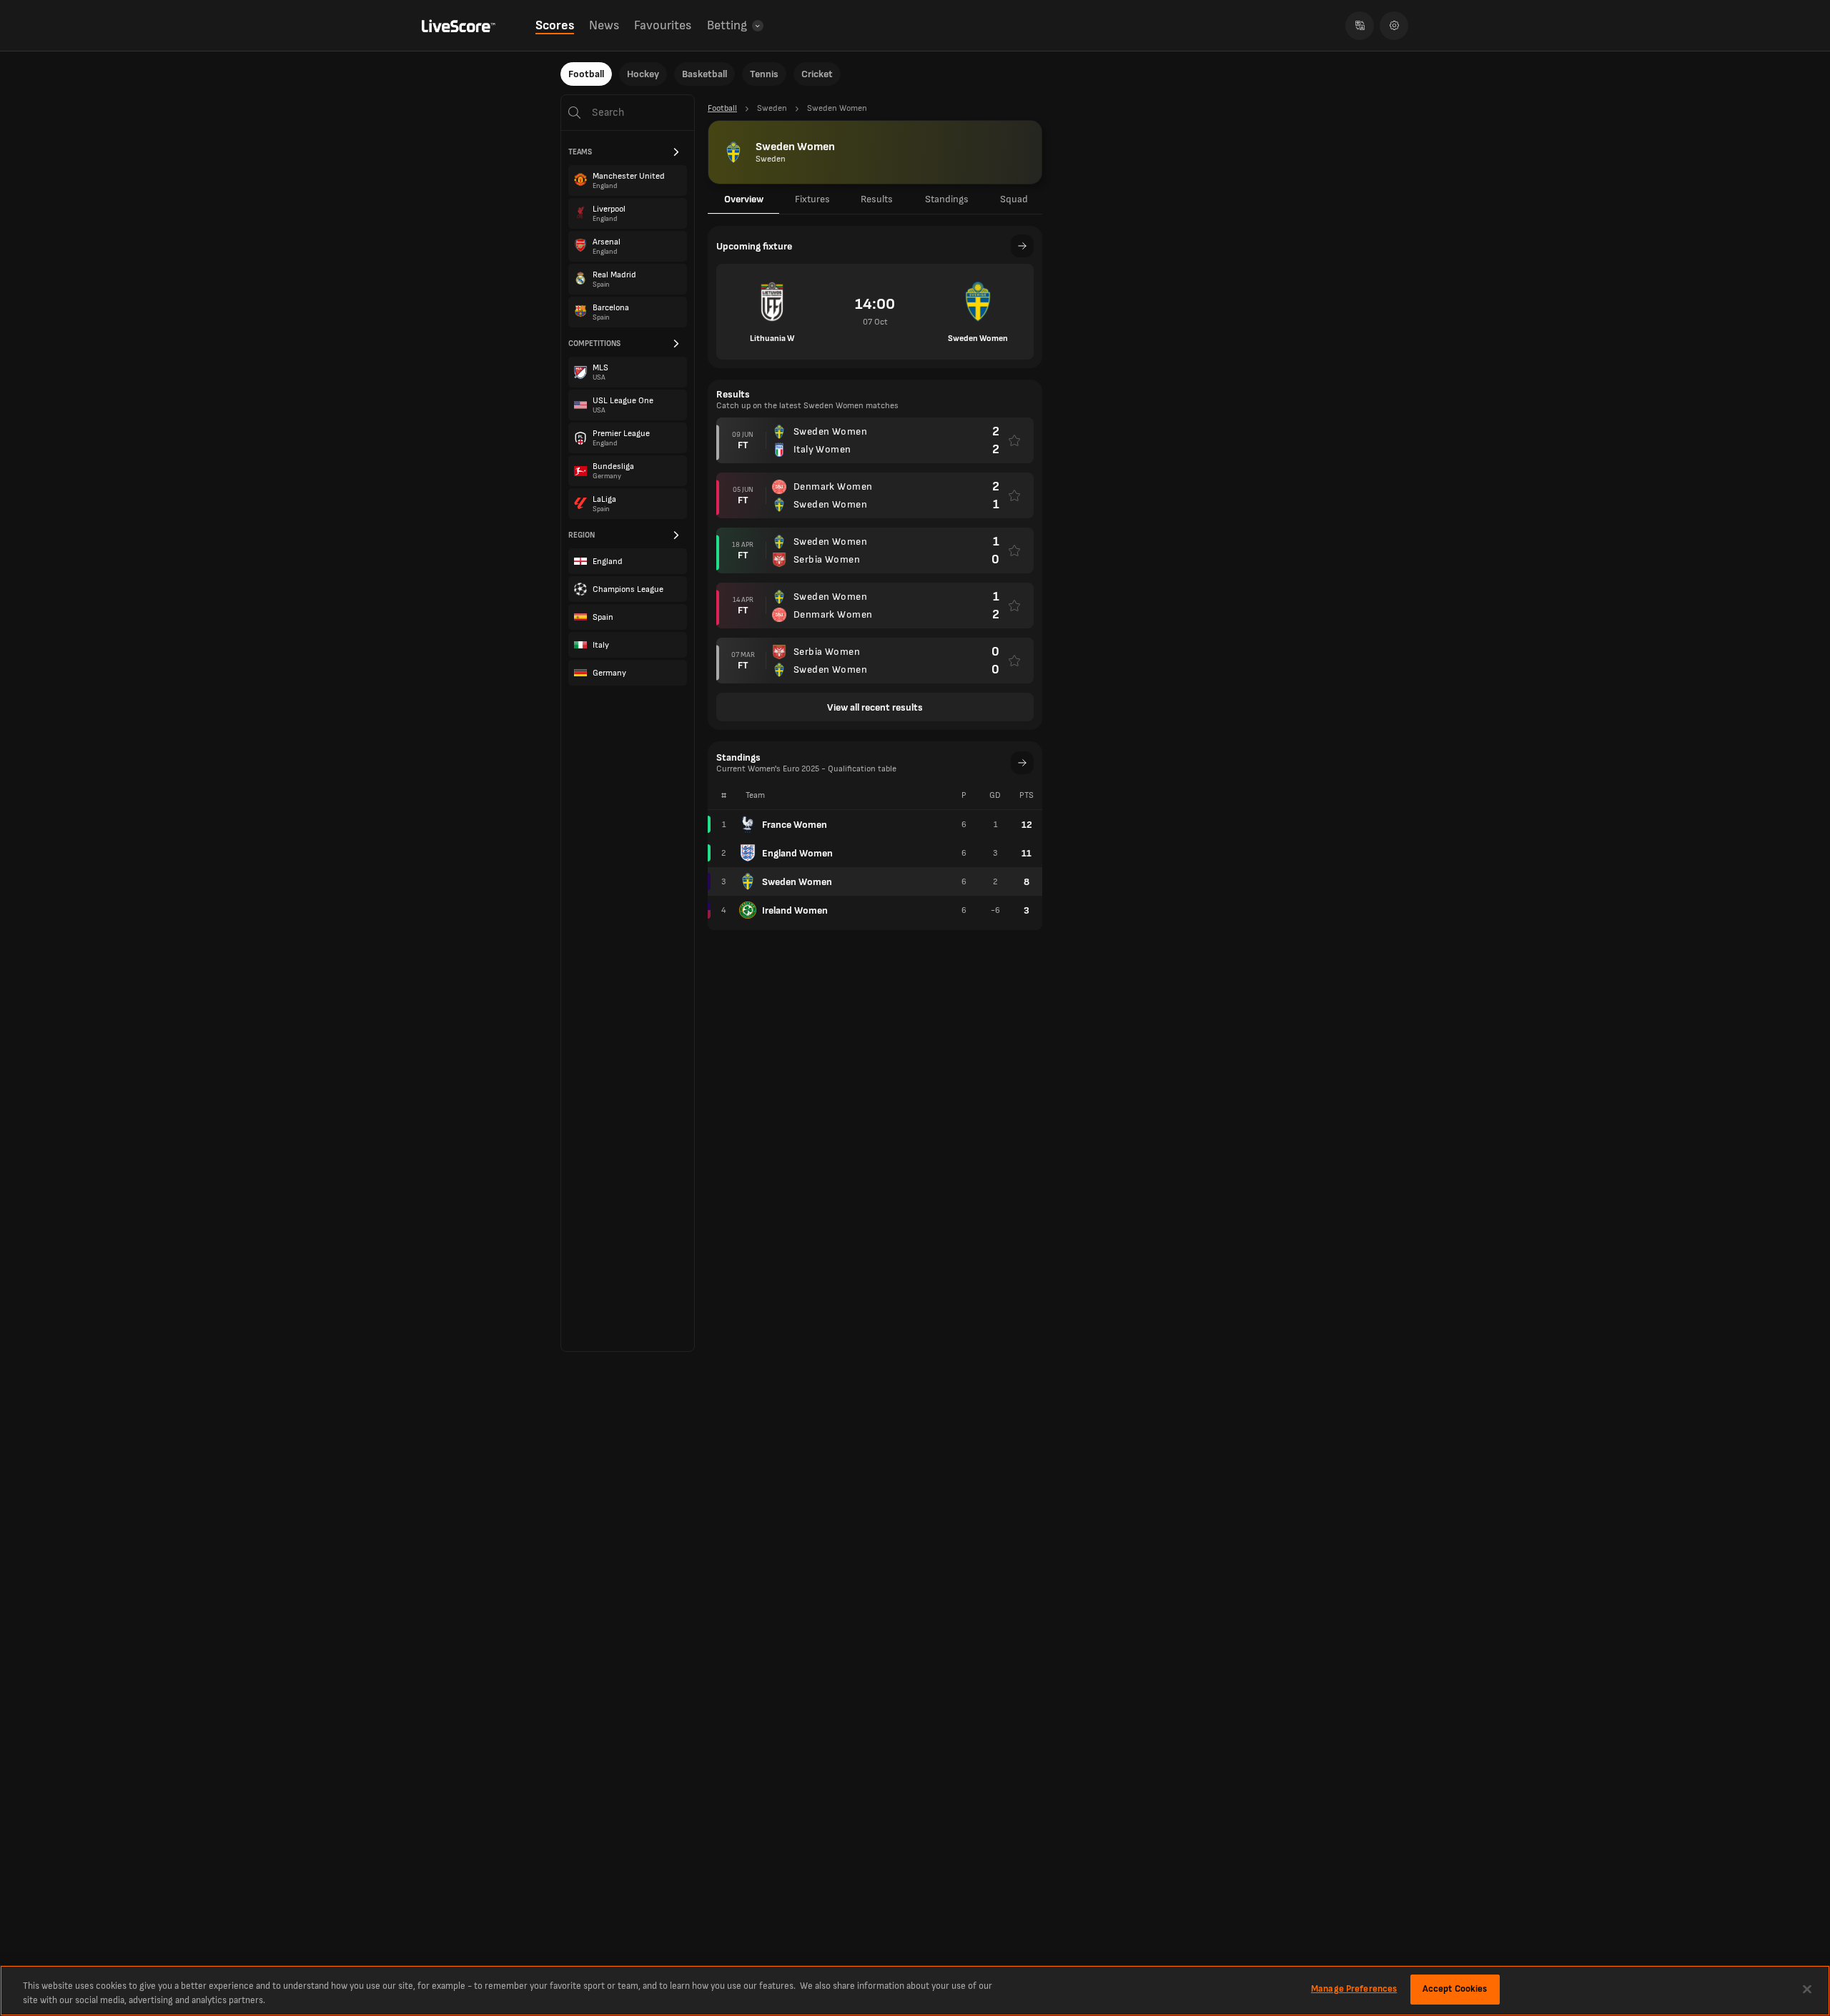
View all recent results (875, 707)
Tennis (764, 74)
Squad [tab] (1014, 199)
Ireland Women (795, 910)
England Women (797, 853)
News (604, 25)
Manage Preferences (1354, 1989)
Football (586, 74)
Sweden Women (797, 882)
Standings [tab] (947, 199)
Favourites (663, 25)
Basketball (704, 74)
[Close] (1807, 1989)
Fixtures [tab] (812, 199)
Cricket (817, 74)
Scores (555, 25)
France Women (795, 825)
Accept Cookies (1455, 1989)
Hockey (643, 74)
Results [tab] (877, 199)
